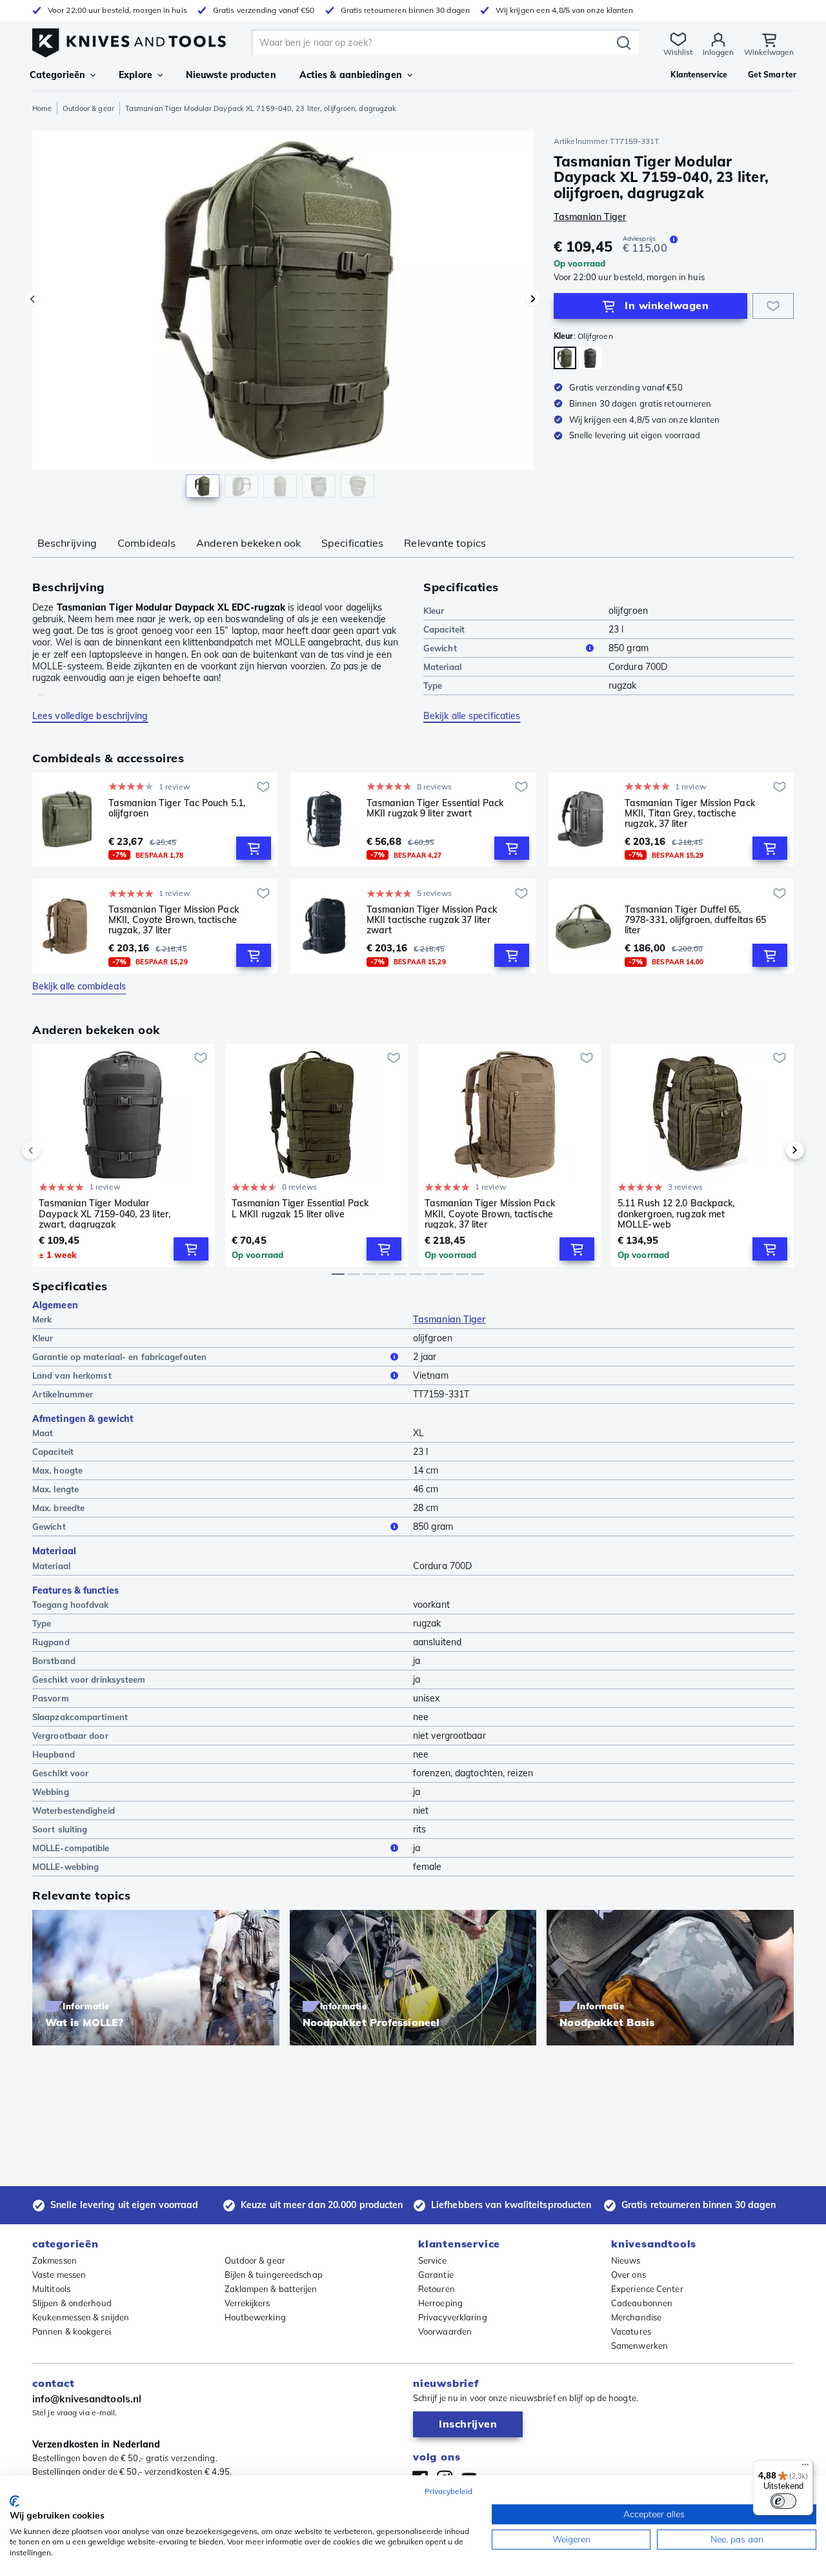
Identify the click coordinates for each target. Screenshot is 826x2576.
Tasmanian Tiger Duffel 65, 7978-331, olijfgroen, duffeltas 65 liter (695, 920)
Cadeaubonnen (642, 2303)
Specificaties (352, 543)
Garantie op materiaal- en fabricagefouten (119, 1357)
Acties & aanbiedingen (351, 75)
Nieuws (626, 2260)
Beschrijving (67, 543)
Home (42, 108)
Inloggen (718, 52)
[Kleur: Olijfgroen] (565, 358)
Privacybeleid (448, 2491)
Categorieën (57, 75)
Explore (136, 75)
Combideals (146, 543)
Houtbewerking (255, 2317)
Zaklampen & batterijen (271, 2289)
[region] (283, 318)
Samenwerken (640, 2346)
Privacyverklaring (453, 2317)
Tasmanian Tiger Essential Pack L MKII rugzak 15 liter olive (300, 1209)
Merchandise (636, 2317)
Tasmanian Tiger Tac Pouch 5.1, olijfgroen (177, 808)
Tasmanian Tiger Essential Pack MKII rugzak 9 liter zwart (435, 808)
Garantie (436, 2275)
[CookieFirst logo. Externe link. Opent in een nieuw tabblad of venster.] (15, 2501)
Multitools (51, 2289)
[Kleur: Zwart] (590, 358)
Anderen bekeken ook (248, 543)
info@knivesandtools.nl (87, 2399)
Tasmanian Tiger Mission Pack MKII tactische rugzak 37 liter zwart (432, 920)
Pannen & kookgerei (72, 2331)
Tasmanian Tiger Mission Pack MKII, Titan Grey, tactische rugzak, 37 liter (690, 813)
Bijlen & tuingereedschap (274, 2275)
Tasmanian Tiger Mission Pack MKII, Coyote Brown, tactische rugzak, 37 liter (174, 920)
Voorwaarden (445, 2331)
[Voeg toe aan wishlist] (773, 306)
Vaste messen (59, 2275)
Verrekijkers (247, 2303)
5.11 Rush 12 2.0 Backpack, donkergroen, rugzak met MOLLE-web (676, 1213)
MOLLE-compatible (71, 1848)
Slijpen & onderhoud (72, 2303)
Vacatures (631, 2331)
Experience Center (647, 2289)
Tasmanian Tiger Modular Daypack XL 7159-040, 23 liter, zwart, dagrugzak (105, 1213)
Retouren (437, 2289)
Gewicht (440, 648)
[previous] (53, 1150)
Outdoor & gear (88, 108)
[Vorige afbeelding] (32, 299)
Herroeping (440, 2303)
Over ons (629, 2275)
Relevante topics (445, 543)
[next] (773, 1150)
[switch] (783, 2501)
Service (432, 2260)
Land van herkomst (72, 1375)
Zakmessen (55, 2260)
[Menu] (805, 2468)
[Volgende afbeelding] (533, 299)
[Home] (129, 40)
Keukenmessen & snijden (81, 2317)
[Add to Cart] (254, 848)
